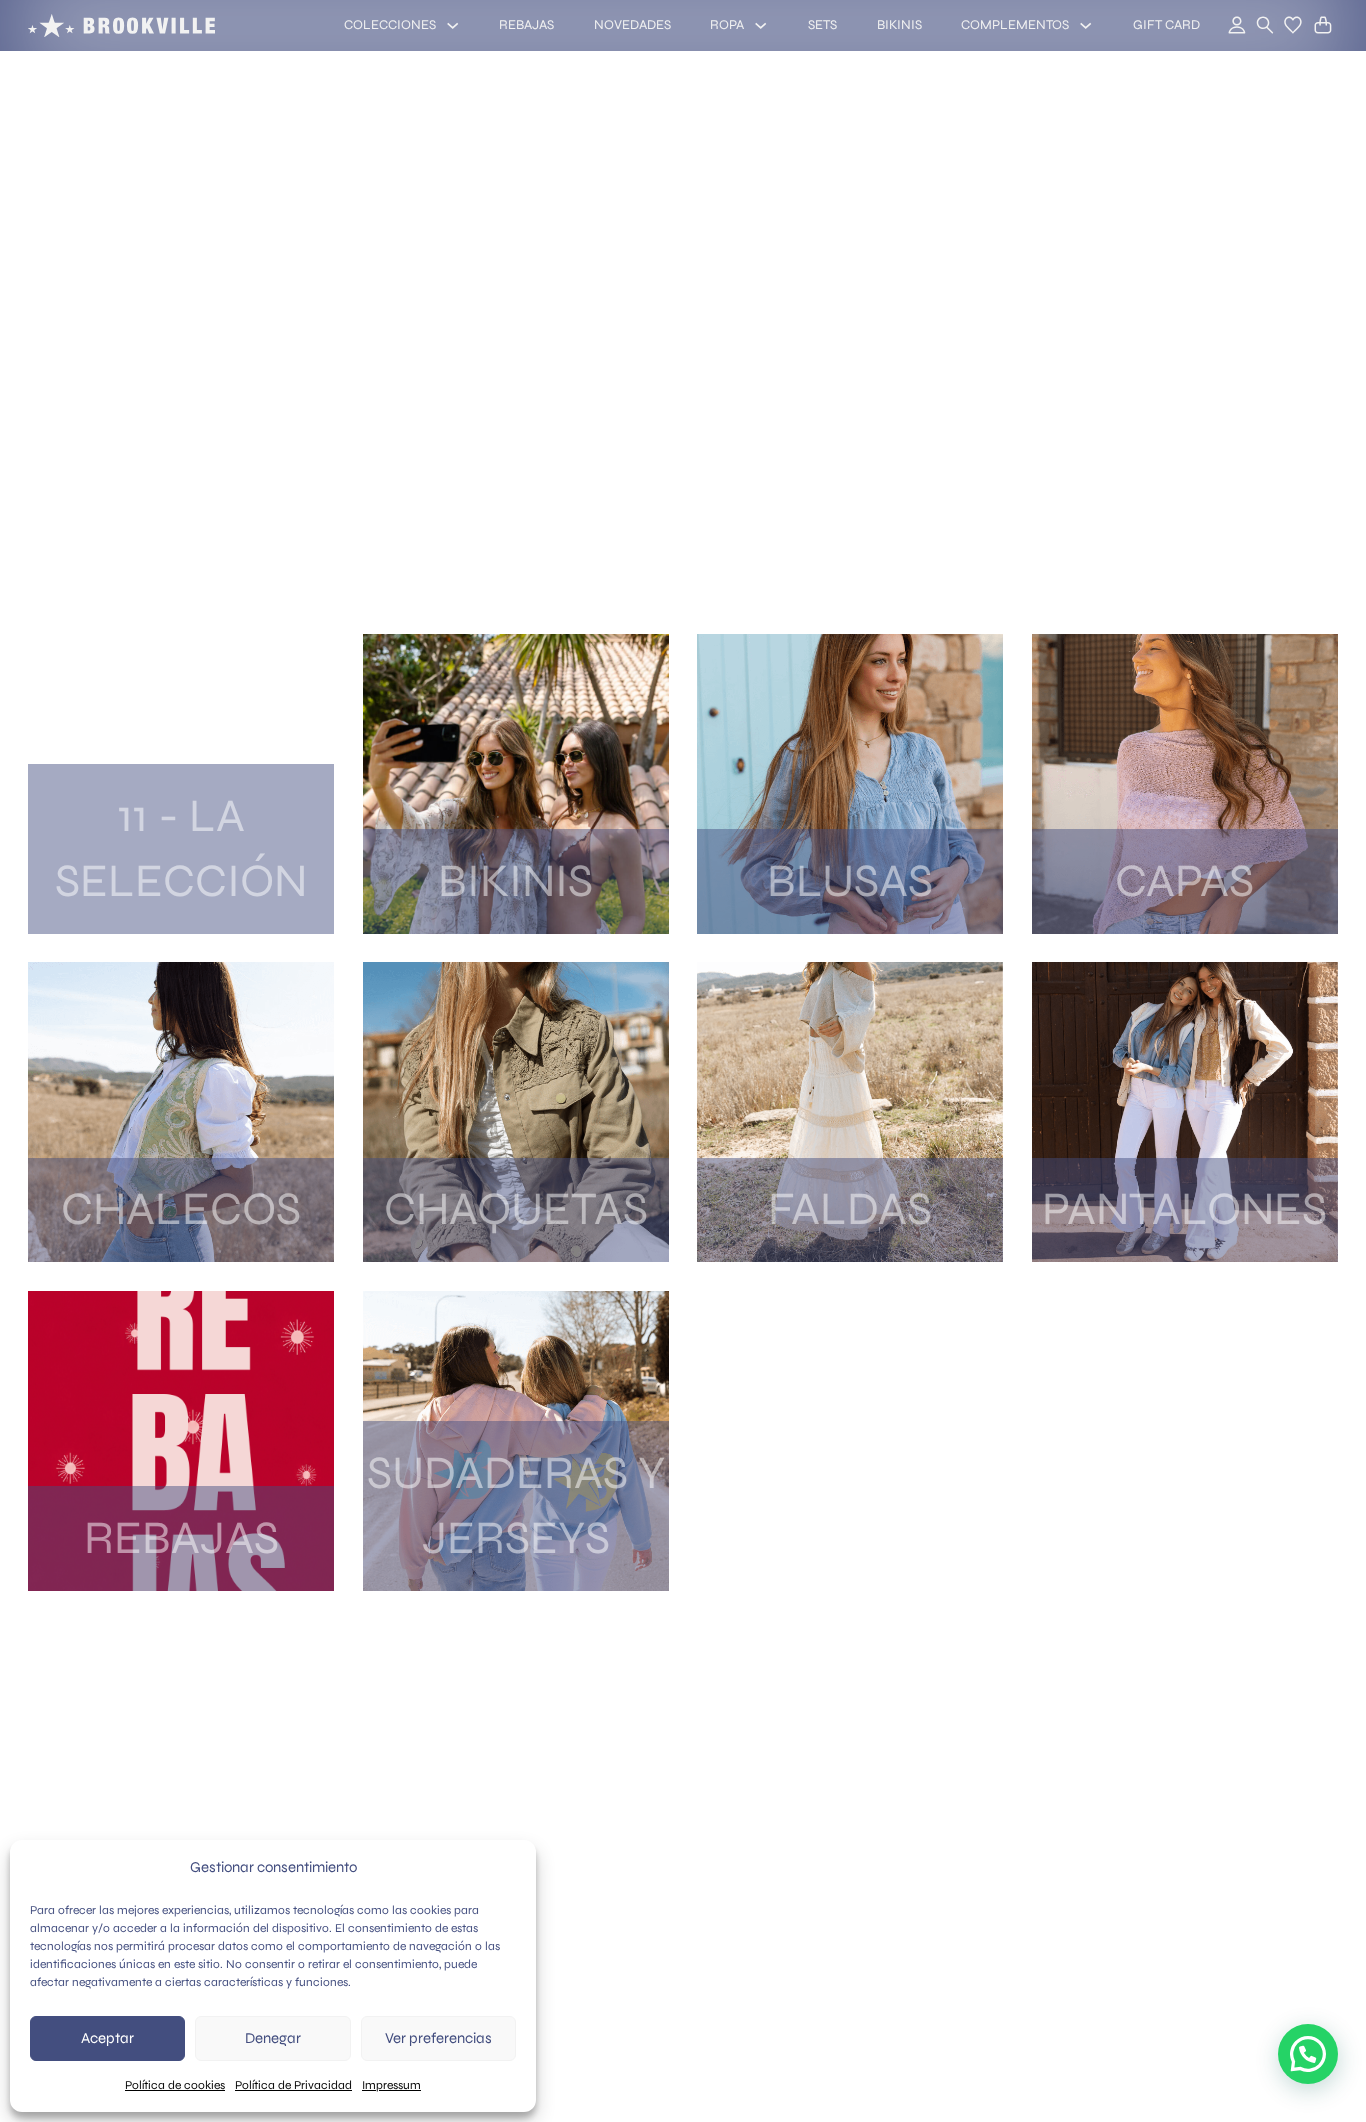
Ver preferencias (438, 2038)
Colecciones (390, 25)
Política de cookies (175, 2085)
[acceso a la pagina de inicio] (121, 25)
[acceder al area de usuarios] (1226, 26)
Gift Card (1166, 25)
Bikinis (899, 25)
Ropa (727, 25)
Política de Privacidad (293, 2085)
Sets (822, 25)
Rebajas (526, 25)
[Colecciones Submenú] (452, 25)
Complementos (1015, 25)
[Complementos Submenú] (1085, 25)
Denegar (273, 2038)
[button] (1293, 25)
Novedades (632, 25)
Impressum (391, 2085)
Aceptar (107, 2038)
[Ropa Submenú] (760, 25)
